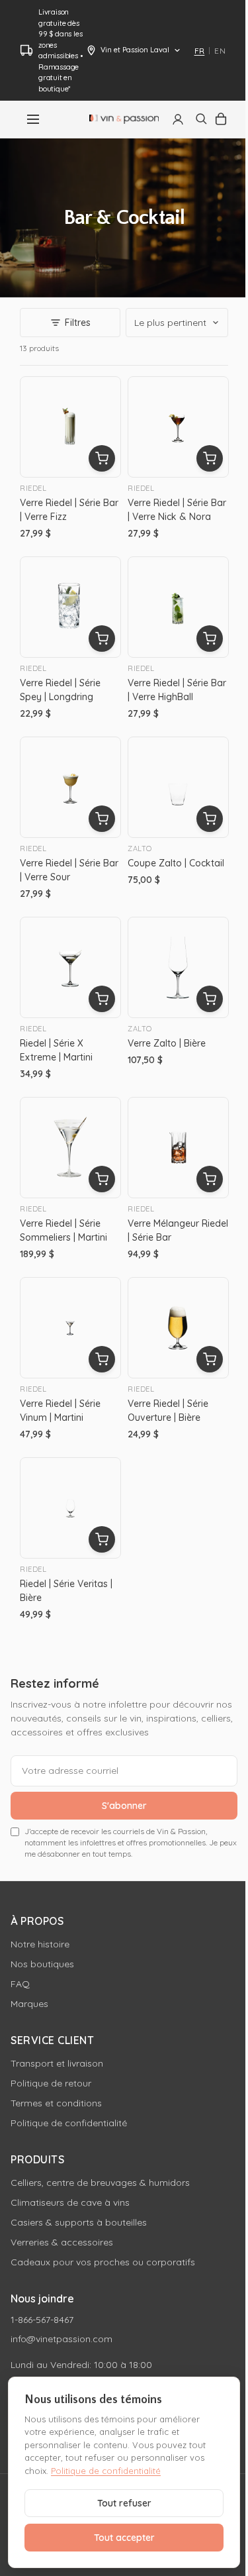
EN (220, 51)
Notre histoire (40, 1944)
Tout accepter (124, 2538)
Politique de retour (51, 2083)
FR (200, 51)
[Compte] (178, 119)
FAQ (20, 1984)
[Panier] (221, 119)
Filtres (78, 323)
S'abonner (124, 1806)
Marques (29, 2004)
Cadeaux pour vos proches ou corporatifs (103, 2262)
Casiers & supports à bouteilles (79, 2222)
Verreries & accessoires (62, 2242)
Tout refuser (124, 2503)
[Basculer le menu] (33, 119)
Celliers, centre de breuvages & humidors (100, 2183)
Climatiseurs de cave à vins (70, 2202)
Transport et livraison (57, 2063)
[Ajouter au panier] (102, 458)
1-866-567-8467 (42, 2320)
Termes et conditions (56, 2103)
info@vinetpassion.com (62, 2339)
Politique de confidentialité (69, 2123)
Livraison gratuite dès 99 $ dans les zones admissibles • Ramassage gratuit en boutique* (60, 50)
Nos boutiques (42, 1964)
